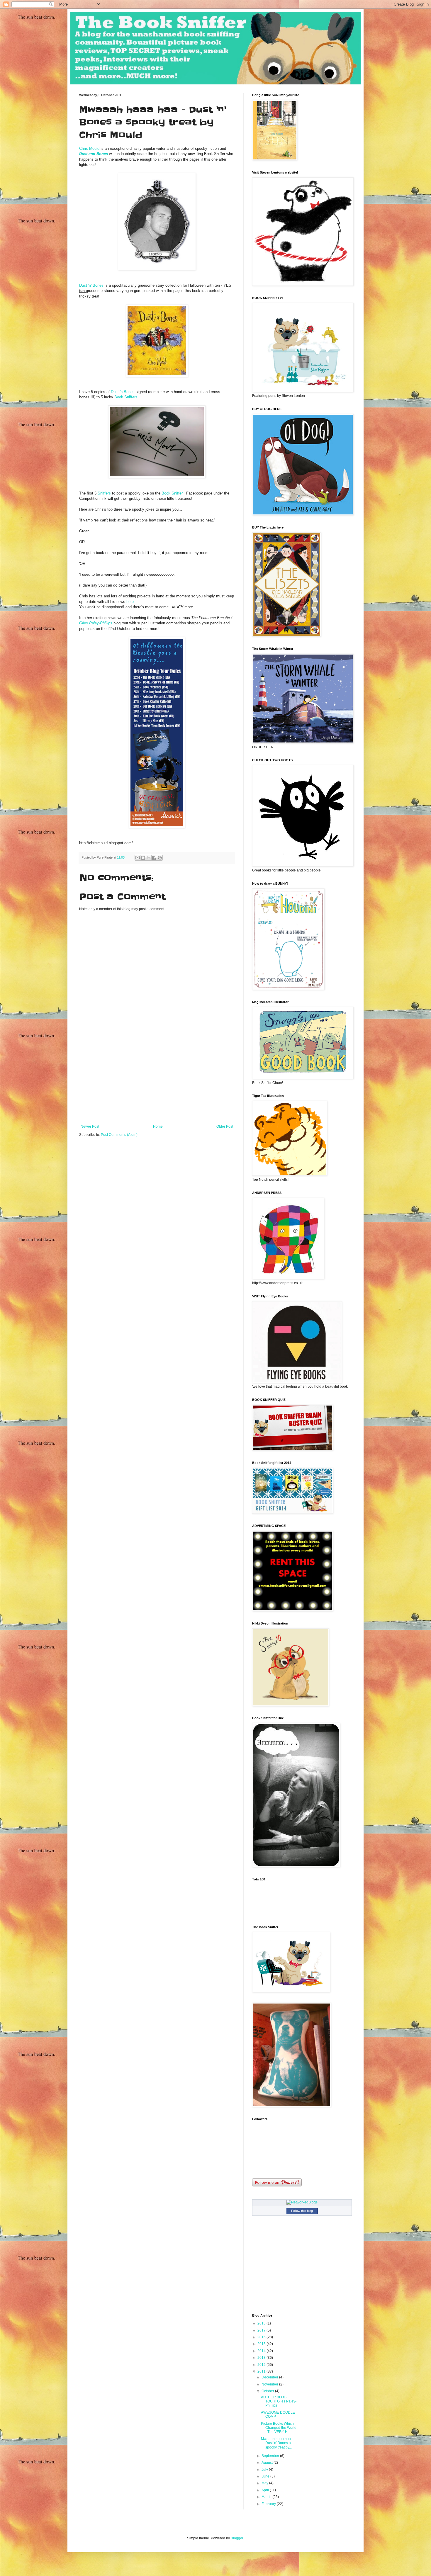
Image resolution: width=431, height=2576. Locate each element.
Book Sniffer (174, 493)
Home (158, 1126)
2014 (262, 2351)
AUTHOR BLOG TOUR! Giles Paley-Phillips (279, 2401)
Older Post (225, 1126)
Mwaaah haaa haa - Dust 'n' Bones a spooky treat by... (277, 2443)
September (271, 2456)
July (265, 2470)
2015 (262, 2344)
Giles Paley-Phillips (96, 623)
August (268, 2463)
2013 (262, 2358)
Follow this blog (302, 2211)
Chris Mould (89, 148)
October (268, 2391)
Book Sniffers (125, 397)
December (270, 2377)
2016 (262, 2337)
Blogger (237, 2538)
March (267, 2497)
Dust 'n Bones (122, 392)
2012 (262, 2365)
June (266, 2476)
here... (132, 602)
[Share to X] (149, 858)
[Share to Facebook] (154, 858)
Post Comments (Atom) (119, 1135)
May (265, 2483)
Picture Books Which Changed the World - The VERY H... (279, 2428)
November (270, 2384)
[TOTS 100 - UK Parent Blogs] (276, 1915)
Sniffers (104, 493)
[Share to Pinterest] (160, 858)
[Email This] (138, 858)
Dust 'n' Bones (91, 285)
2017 (262, 2330)
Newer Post (90, 1126)
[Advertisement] (157, 1080)
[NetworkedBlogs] (302, 2202)
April (266, 2490)
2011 (262, 2371)
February (269, 2504)
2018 (262, 2323)
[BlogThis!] (143, 858)
